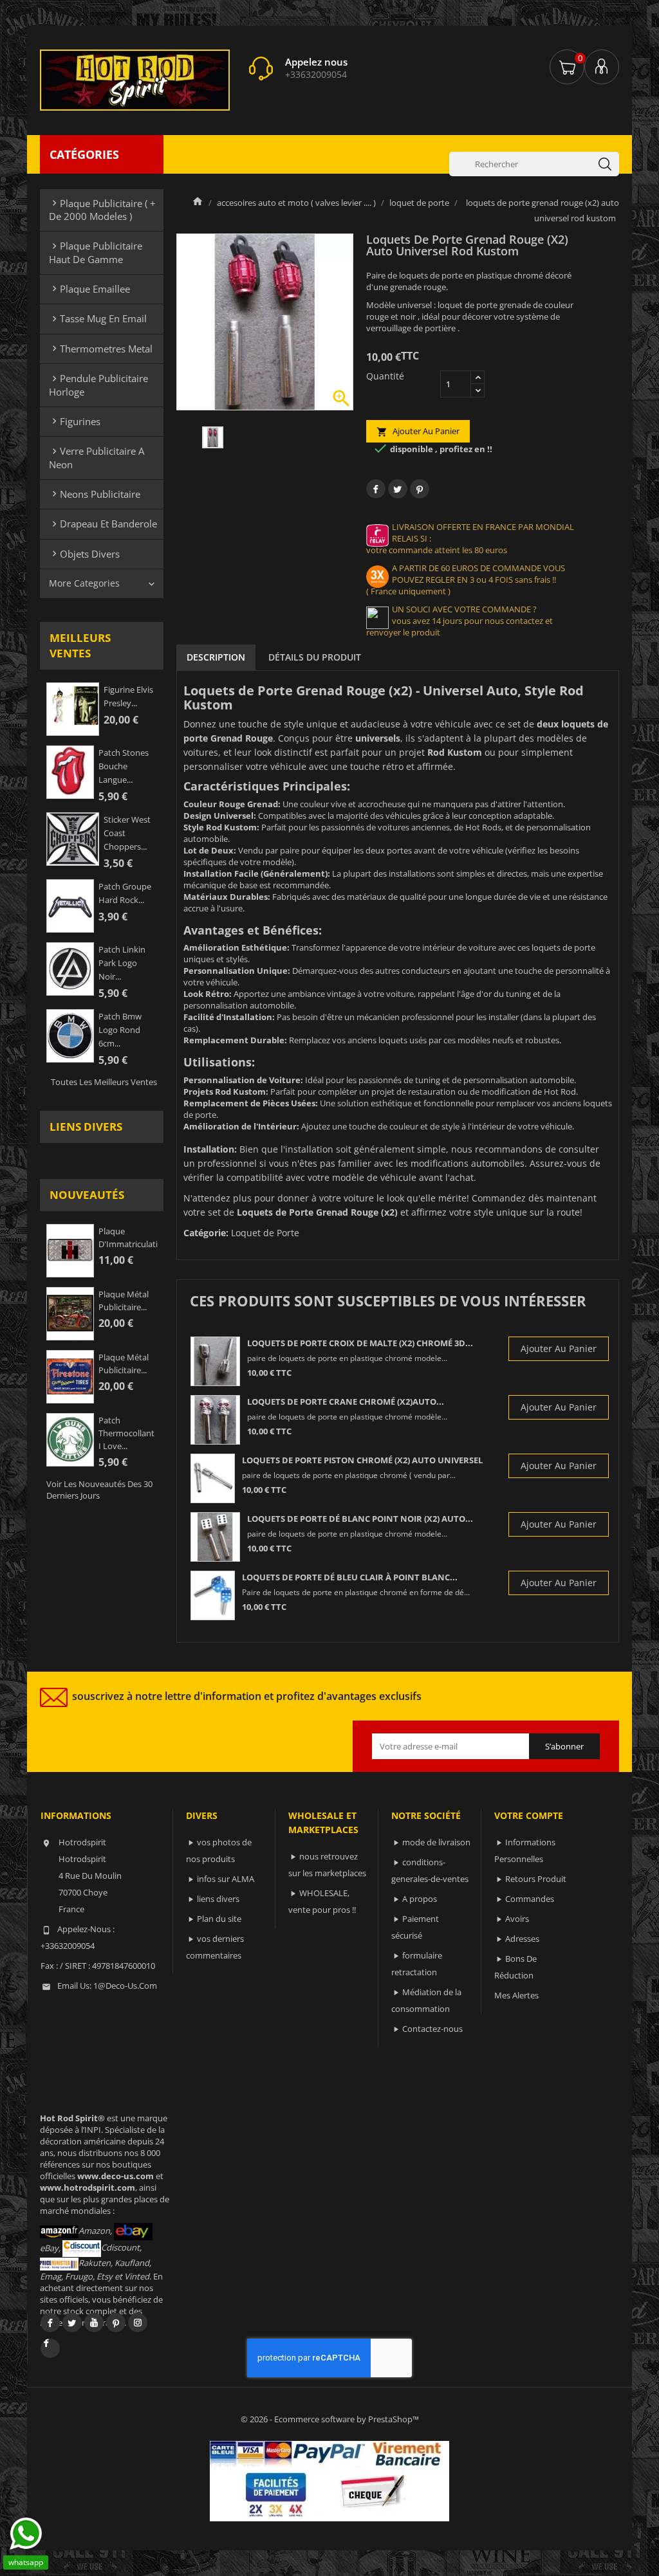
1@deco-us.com (125, 1986)
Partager (376, 489)
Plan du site (219, 1919)
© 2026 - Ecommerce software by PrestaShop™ (330, 2419)
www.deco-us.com (116, 2176)
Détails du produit (315, 657)
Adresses (522, 1939)
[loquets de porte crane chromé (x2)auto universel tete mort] (215, 1420)
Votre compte (529, 1815)
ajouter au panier (418, 431)
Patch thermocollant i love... (126, 1433)
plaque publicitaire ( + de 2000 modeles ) (102, 210)
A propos (420, 1899)
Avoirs (517, 1919)
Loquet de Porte (265, 1233)
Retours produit (536, 1879)
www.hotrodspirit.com (88, 2188)
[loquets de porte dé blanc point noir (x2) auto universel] (215, 1537)
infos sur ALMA (226, 1879)
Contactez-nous (432, 2029)
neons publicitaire (95, 494)
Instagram (138, 2323)
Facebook (50, 2323)
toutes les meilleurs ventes (104, 1082)
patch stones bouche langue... (124, 766)
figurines (75, 421)
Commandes (530, 1899)
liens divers (86, 1127)
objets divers (84, 554)
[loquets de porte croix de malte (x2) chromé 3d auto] (215, 1361)
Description (216, 657)
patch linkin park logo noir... (122, 963)
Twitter (72, 2323)
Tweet (398, 489)
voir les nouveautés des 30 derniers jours (99, 1490)
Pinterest (420, 489)
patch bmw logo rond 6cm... (120, 1030)
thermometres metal (101, 349)
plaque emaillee (89, 289)
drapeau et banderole (103, 524)
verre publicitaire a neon (97, 457)
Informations (76, 1815)
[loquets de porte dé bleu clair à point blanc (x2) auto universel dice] (213, 1595)
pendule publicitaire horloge (98, 385)
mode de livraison (436, 1842)
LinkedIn (50, 2348)
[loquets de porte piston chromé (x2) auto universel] (213, 1478)
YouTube (94, 2323)
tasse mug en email (98, 318)
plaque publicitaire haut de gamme (96, 252)
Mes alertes (516, 1995)
